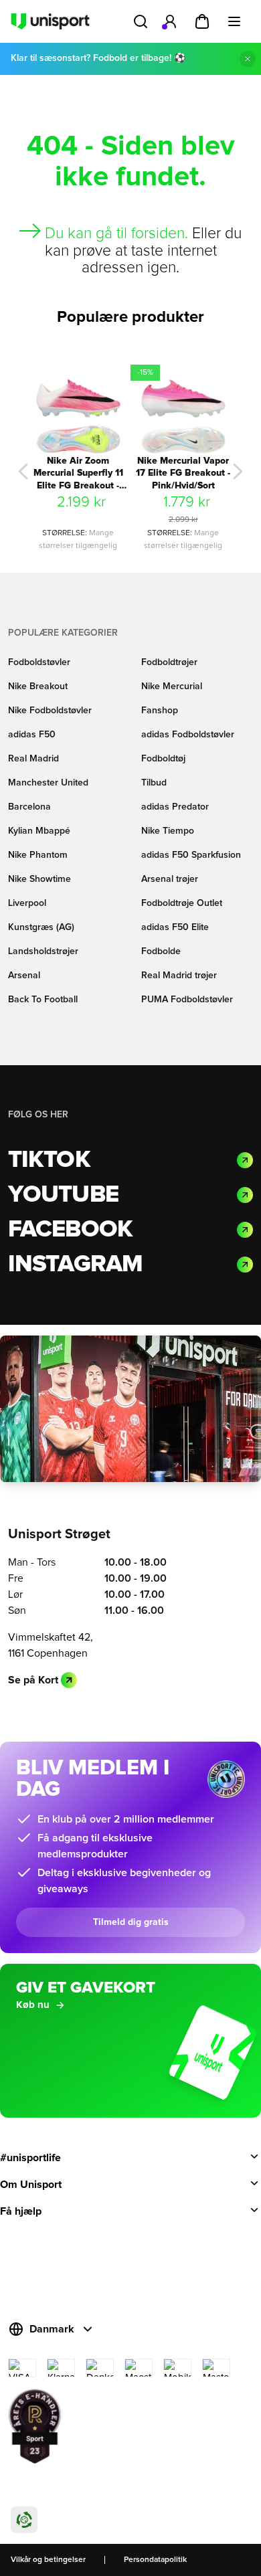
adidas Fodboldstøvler (188, 735)
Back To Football (43, 1000)
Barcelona (29, 807)
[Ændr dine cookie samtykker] (24, 2520)
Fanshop (160, 711)
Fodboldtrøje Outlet (182, 903)
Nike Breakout (38, 686)
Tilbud (154, 783)
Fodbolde (161, 951)
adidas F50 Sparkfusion (191, 855)
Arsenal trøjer (170, 879)
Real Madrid (33, 759)
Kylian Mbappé (39, 831)
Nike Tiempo (168, 831)
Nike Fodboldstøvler (50, 711)
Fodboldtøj (163, 759)
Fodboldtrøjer (169, 662)
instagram (75, 1265)
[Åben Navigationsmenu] (234, 21)
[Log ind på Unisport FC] (170, 21)
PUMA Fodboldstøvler (187, 1000)
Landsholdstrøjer (43, 951)
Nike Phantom (38, 855)
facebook (70, 1230)
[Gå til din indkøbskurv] (202, 21)
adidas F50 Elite (175, 927)
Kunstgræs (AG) (41, 927)
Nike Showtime (39, 879)
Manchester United (48, 783)
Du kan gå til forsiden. (116, 234)
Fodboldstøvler (39, 662)
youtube (63, 1195)
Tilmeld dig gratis (131, 1922)
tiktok (49, 1160)
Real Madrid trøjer (179, 976)
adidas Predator (175, 807)
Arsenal (24, 976)
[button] (23, 471)
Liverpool (27, 903)
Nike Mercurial (172, 686)
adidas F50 (32, 735)
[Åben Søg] (141, 21)
